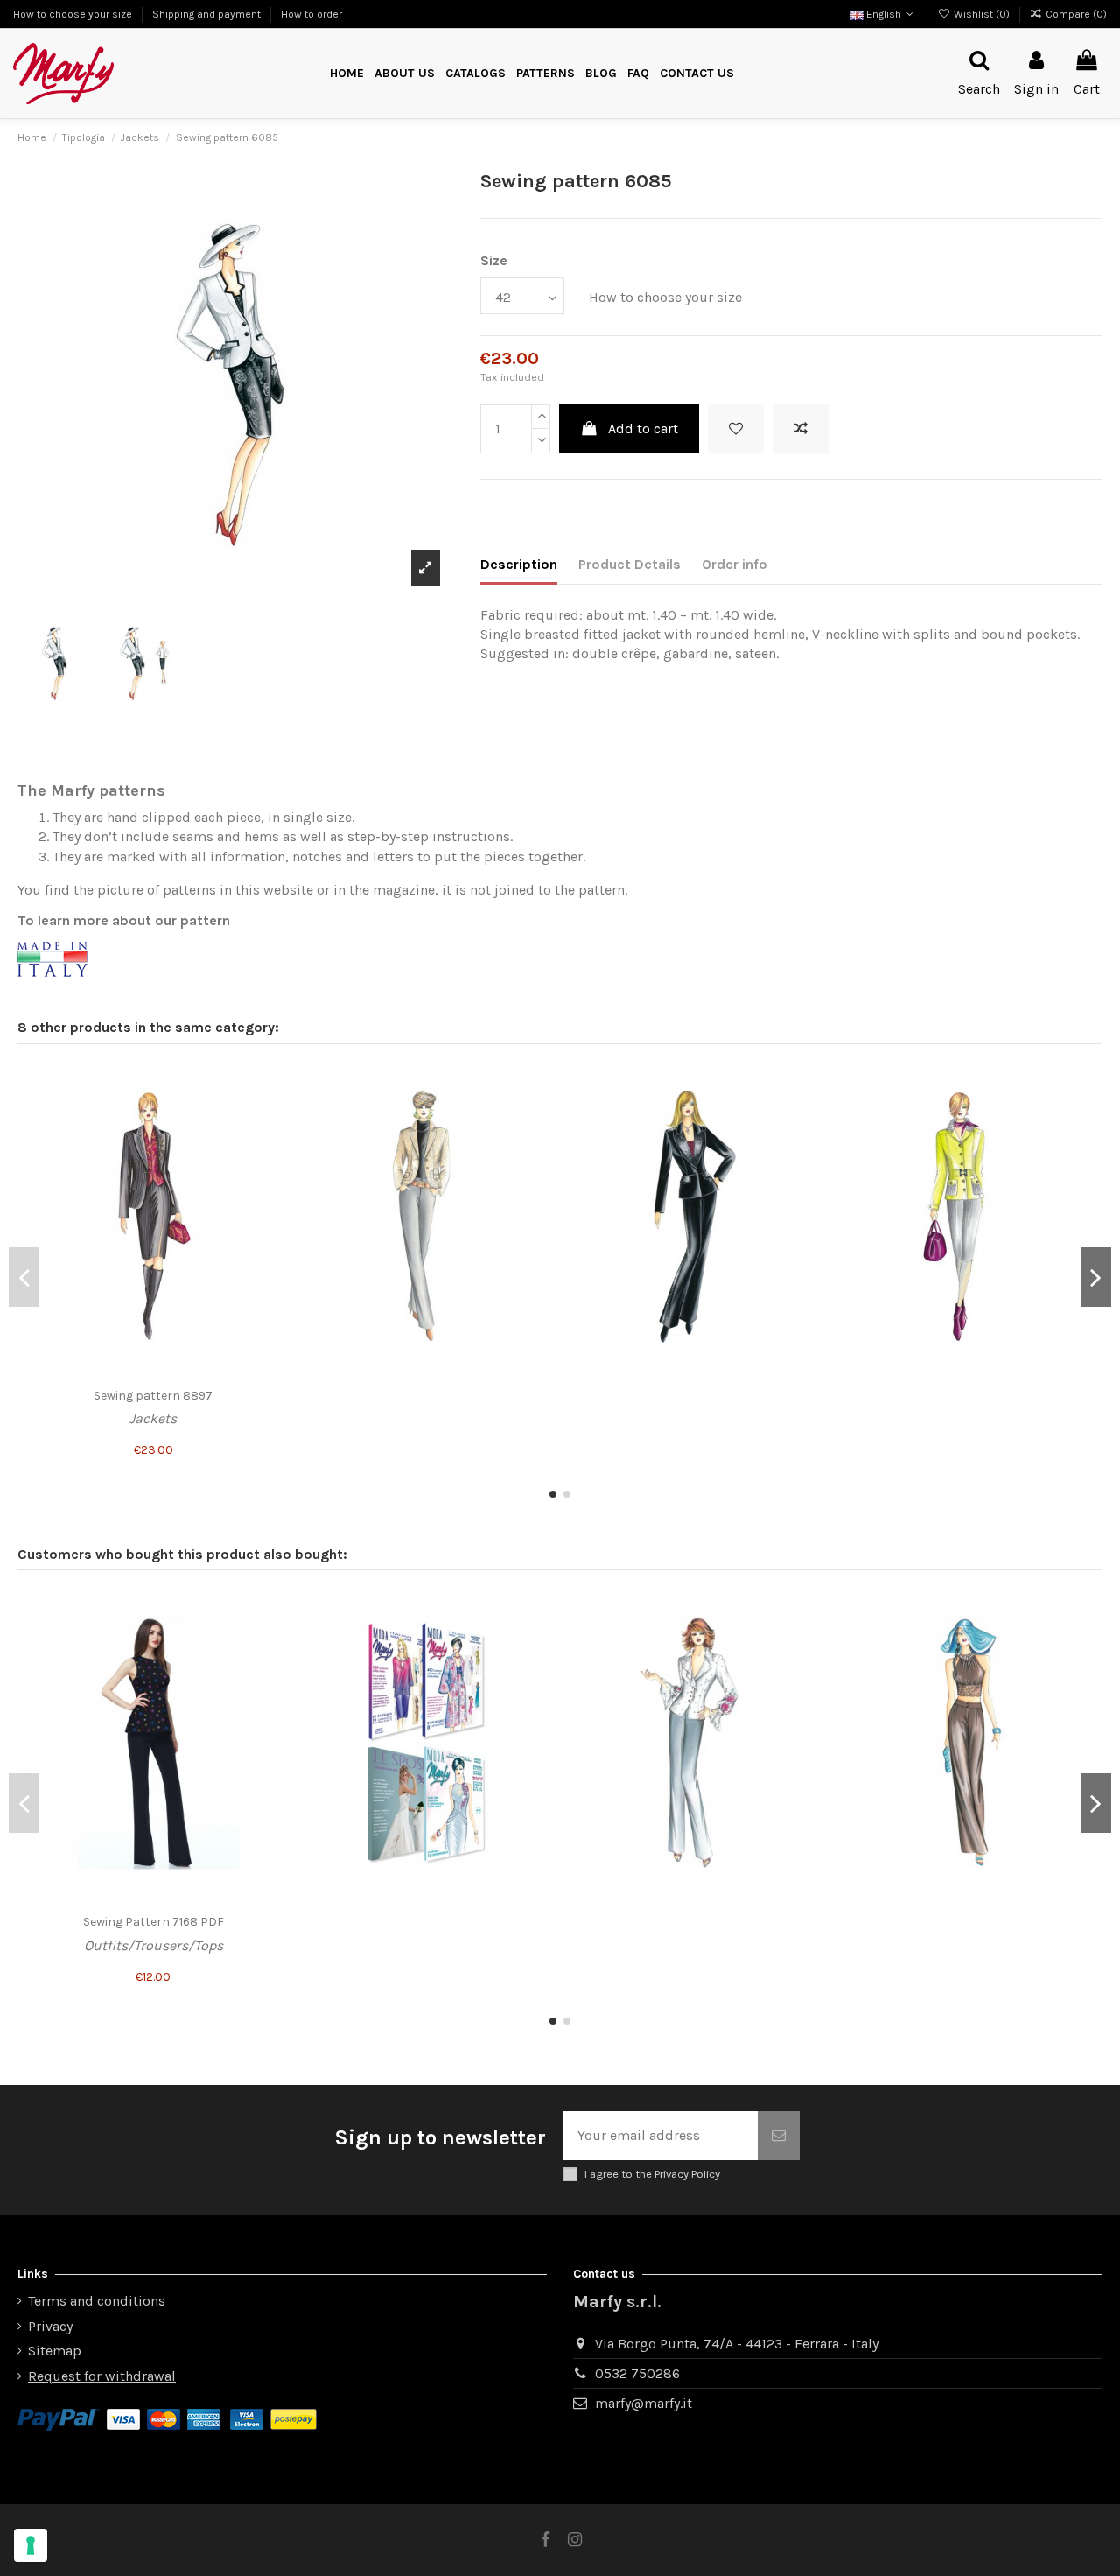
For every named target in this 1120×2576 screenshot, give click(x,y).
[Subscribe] (779, 2136)
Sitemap (55, 2351)
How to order (311, 14)
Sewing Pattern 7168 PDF (154, 1922)
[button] (546, 74)
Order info (735, 564)
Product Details (630, 564)
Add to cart (643, 428)
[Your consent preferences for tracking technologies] (31, 2545)
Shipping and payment (208, 14)
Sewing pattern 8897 (153, 1396)
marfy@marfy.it (644, 2403)
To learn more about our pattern (124, 920)
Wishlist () (981, 14)
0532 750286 (637, 2373)
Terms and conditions (97, 2301)
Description (519, 564)
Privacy (50, 2326)
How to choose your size (74, 14)
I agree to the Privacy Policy (652, 2174)
